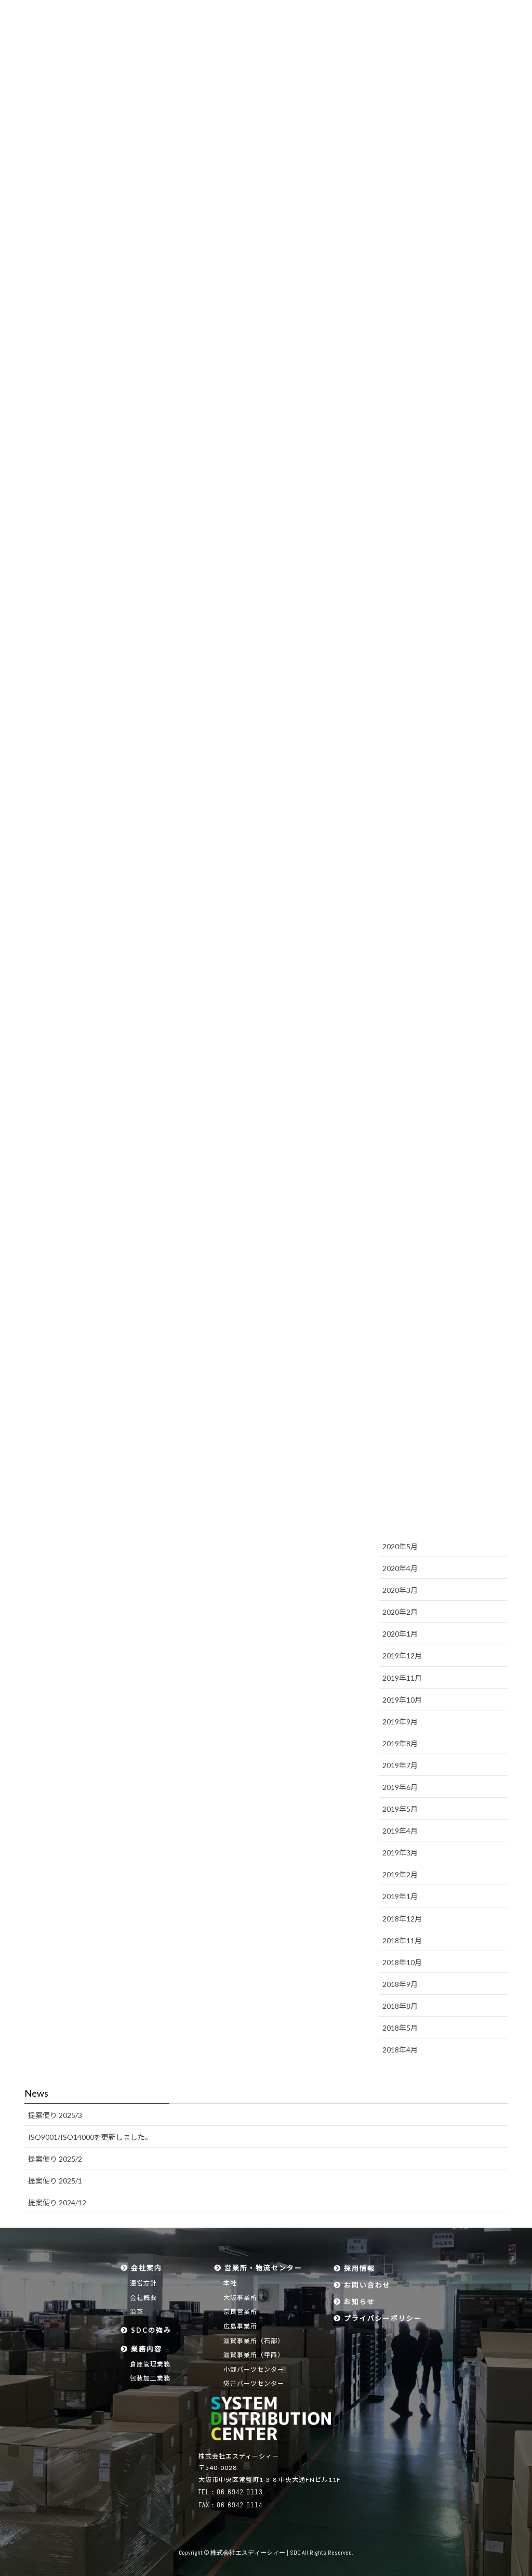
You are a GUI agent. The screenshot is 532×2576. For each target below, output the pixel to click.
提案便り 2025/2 (55, 2159)
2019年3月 (400, 1853)
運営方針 (143, 2283)
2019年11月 (402, 1678)
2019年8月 (400, 1743)
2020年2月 (400, 1612)
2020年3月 (400, 1590)
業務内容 (145, 2349)
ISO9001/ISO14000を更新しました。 (90, 2137)
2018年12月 (402, 1919)
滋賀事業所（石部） (254, 2341)
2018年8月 (400, 2006)
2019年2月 (400, 1874)
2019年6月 (400, 1787)
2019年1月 (400, 1896)
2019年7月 (400, 1765)
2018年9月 (400, 1984)
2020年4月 (400, 1568)
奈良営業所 (240, 2312)
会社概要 (143, 2298)
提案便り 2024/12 (57, 2202)
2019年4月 (400, 1831)
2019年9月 (400, 1722)
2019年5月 (400, 1809)
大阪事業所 (240, 2298)
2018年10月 (402, 1962)
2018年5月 (400, 2028)
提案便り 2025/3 (55, 2115)
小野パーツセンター (254, 2369)
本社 (230, 2283)
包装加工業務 (150, 2378)
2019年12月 (402, 1656)
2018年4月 (400, 2050)
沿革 (137, 2312)
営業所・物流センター (262, 2268)
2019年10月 (402, 1700)
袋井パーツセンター (254, 2383)
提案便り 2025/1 (55, 2181)
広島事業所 (240, 2326)
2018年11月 (402, 1940)
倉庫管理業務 (150, 2364)
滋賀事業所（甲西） (254, 2355)
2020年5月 (400, 1546)
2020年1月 (400, 1634)
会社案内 (145, 2268)
